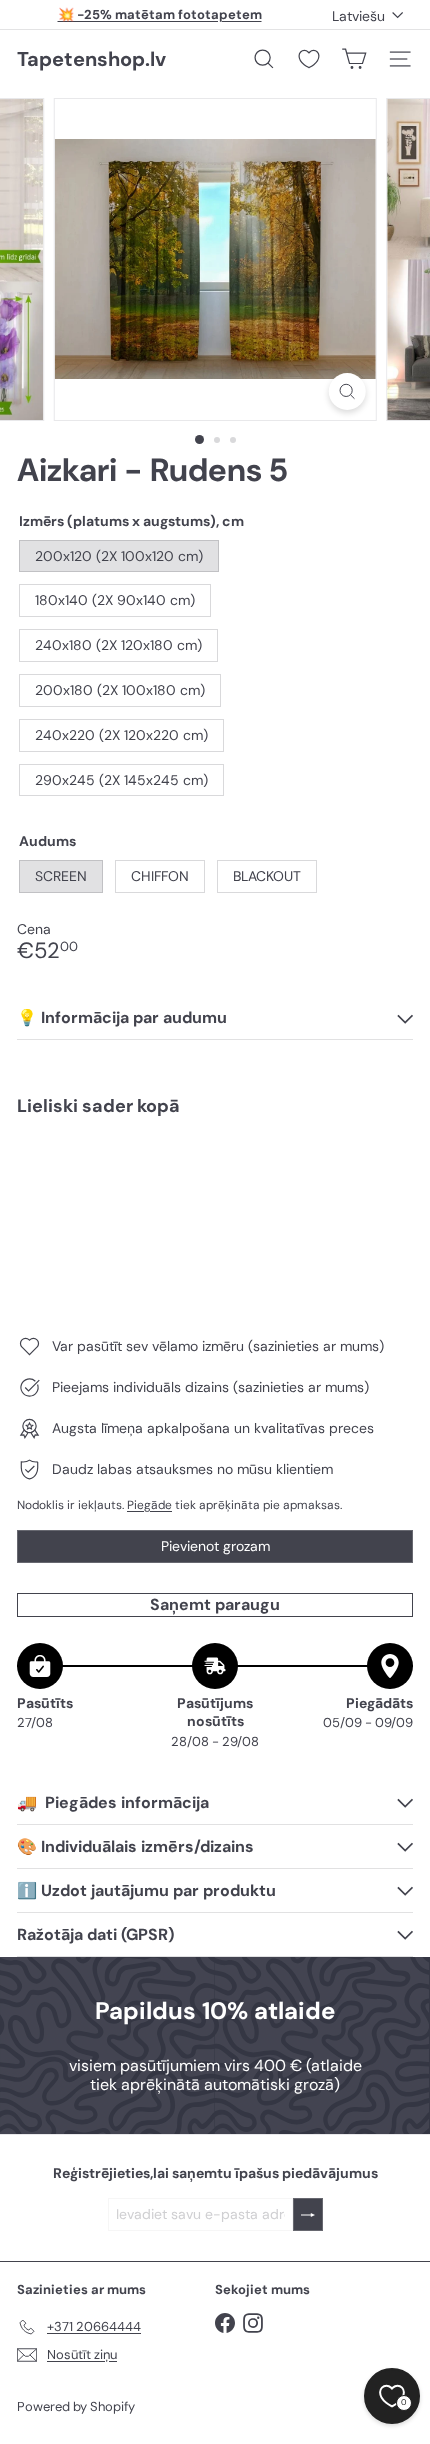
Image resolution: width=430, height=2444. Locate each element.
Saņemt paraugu (215, 1604)
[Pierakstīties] (308, 2214)
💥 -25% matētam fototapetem (160, 14)
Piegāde (149, 1505)
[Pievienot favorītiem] (386, 1174)
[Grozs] (354, 59)
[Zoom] (346, 391)
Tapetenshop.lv (91, 59)
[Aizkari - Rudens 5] (215, 1202)
